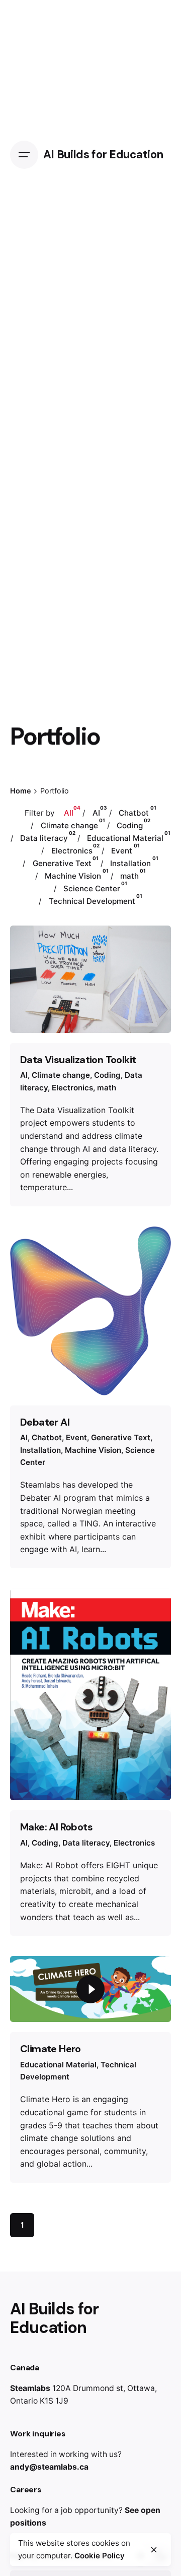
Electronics (72, 1088)
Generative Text (121, 1437)
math (107, 1088)
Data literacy (86, 1843)
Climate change (61, 1075)
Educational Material (58, 2065)
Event (76, 1437)
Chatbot (47, 1437)
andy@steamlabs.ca (49, 2467)
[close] (154, 2550)
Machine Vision (93, 1450)
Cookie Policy (100, 2556)
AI (24, 1075)
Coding (107, 1075)
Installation (40, 1450)
